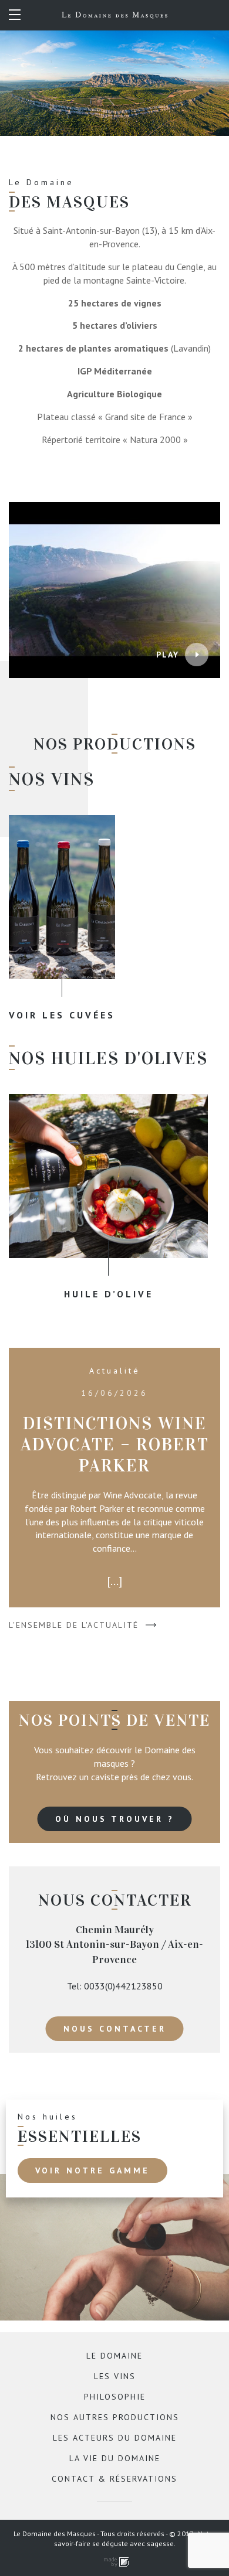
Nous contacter (115, 2029)
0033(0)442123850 (123, 1986)
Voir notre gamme (92, 2170)
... (114, 1581)
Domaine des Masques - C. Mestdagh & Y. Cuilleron (114, 15)
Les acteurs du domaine (115, 2438)
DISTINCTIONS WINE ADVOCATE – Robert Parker (115, 1444)
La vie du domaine (115, 2458)
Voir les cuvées (62, 1015)
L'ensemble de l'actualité (74, 1625)
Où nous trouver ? (115, 1819)
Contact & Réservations (114, 2479)
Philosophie (115, 2397)
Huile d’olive (109, 1294)
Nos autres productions (115, 2417)
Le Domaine (114, 2356)
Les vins (115, 2376)
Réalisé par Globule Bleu (114, 2562)
